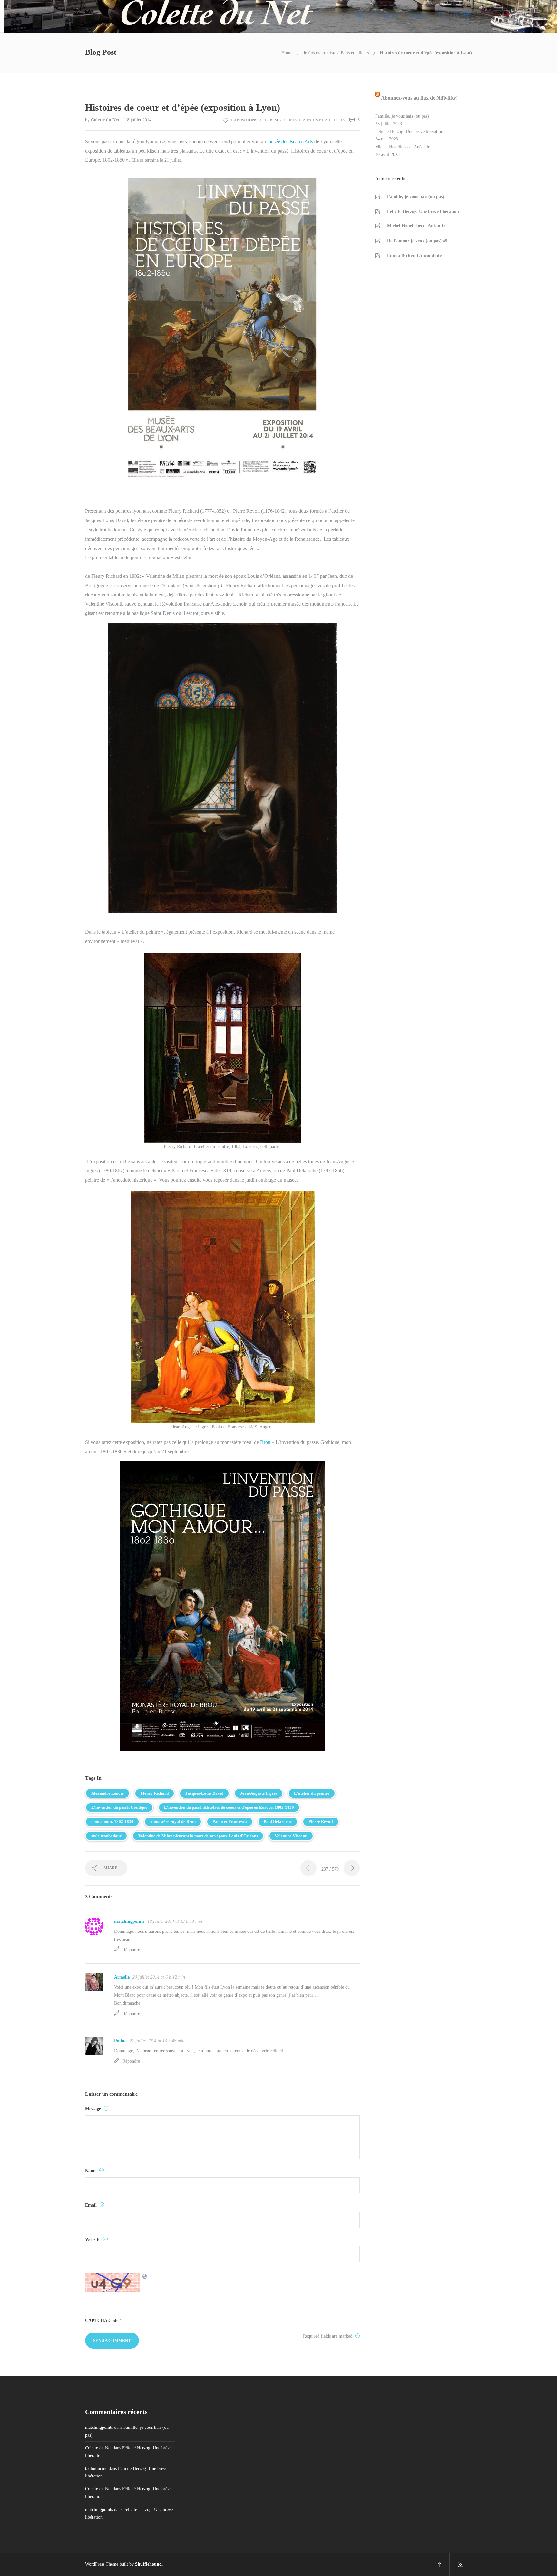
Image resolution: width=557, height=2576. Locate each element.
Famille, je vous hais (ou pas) (402, 116)
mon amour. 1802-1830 (112, 1822)
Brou (265, 1442)
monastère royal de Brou (173, 1822)
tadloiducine (96, 2469)
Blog (360, 16)
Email (92, 2205)
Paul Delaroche (278, 1822)
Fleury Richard (155, 1793)
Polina (120, 2041)
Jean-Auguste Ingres (259, 1793)
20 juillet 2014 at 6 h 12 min (159, 1977)
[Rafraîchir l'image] (145, 2283)
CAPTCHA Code (102, 2320)
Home (287, 53)
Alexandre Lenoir (107, 1793)
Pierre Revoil (321, 1822)
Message (94, 2109)
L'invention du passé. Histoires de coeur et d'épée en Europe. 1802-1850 (229, 1807)
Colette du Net (106, 120)
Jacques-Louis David (204, 1793)
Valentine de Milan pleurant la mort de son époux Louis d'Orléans (198, 1836)
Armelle (122, 1977)
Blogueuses (419, 16)
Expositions (244, 120)
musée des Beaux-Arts (290, 142)
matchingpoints (129, 1921)
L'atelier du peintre (312, 1793)
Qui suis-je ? (386, 16)
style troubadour (106, 1836)
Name (91, 2171)
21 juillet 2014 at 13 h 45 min (157, 2041)
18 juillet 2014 (138, 120)
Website (93, 2240)
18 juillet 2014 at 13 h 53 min (175, 1921)
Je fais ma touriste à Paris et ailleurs (336, 53)
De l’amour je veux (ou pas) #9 (417, 241)
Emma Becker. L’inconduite (414, 256)
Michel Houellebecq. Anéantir (402, 147)
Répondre (131, 1950)
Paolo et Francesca (230, 1822)
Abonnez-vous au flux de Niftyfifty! (419, 98)
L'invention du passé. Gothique (119, 1807)
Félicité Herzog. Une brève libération (409, 132)
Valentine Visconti (291, 1836)
